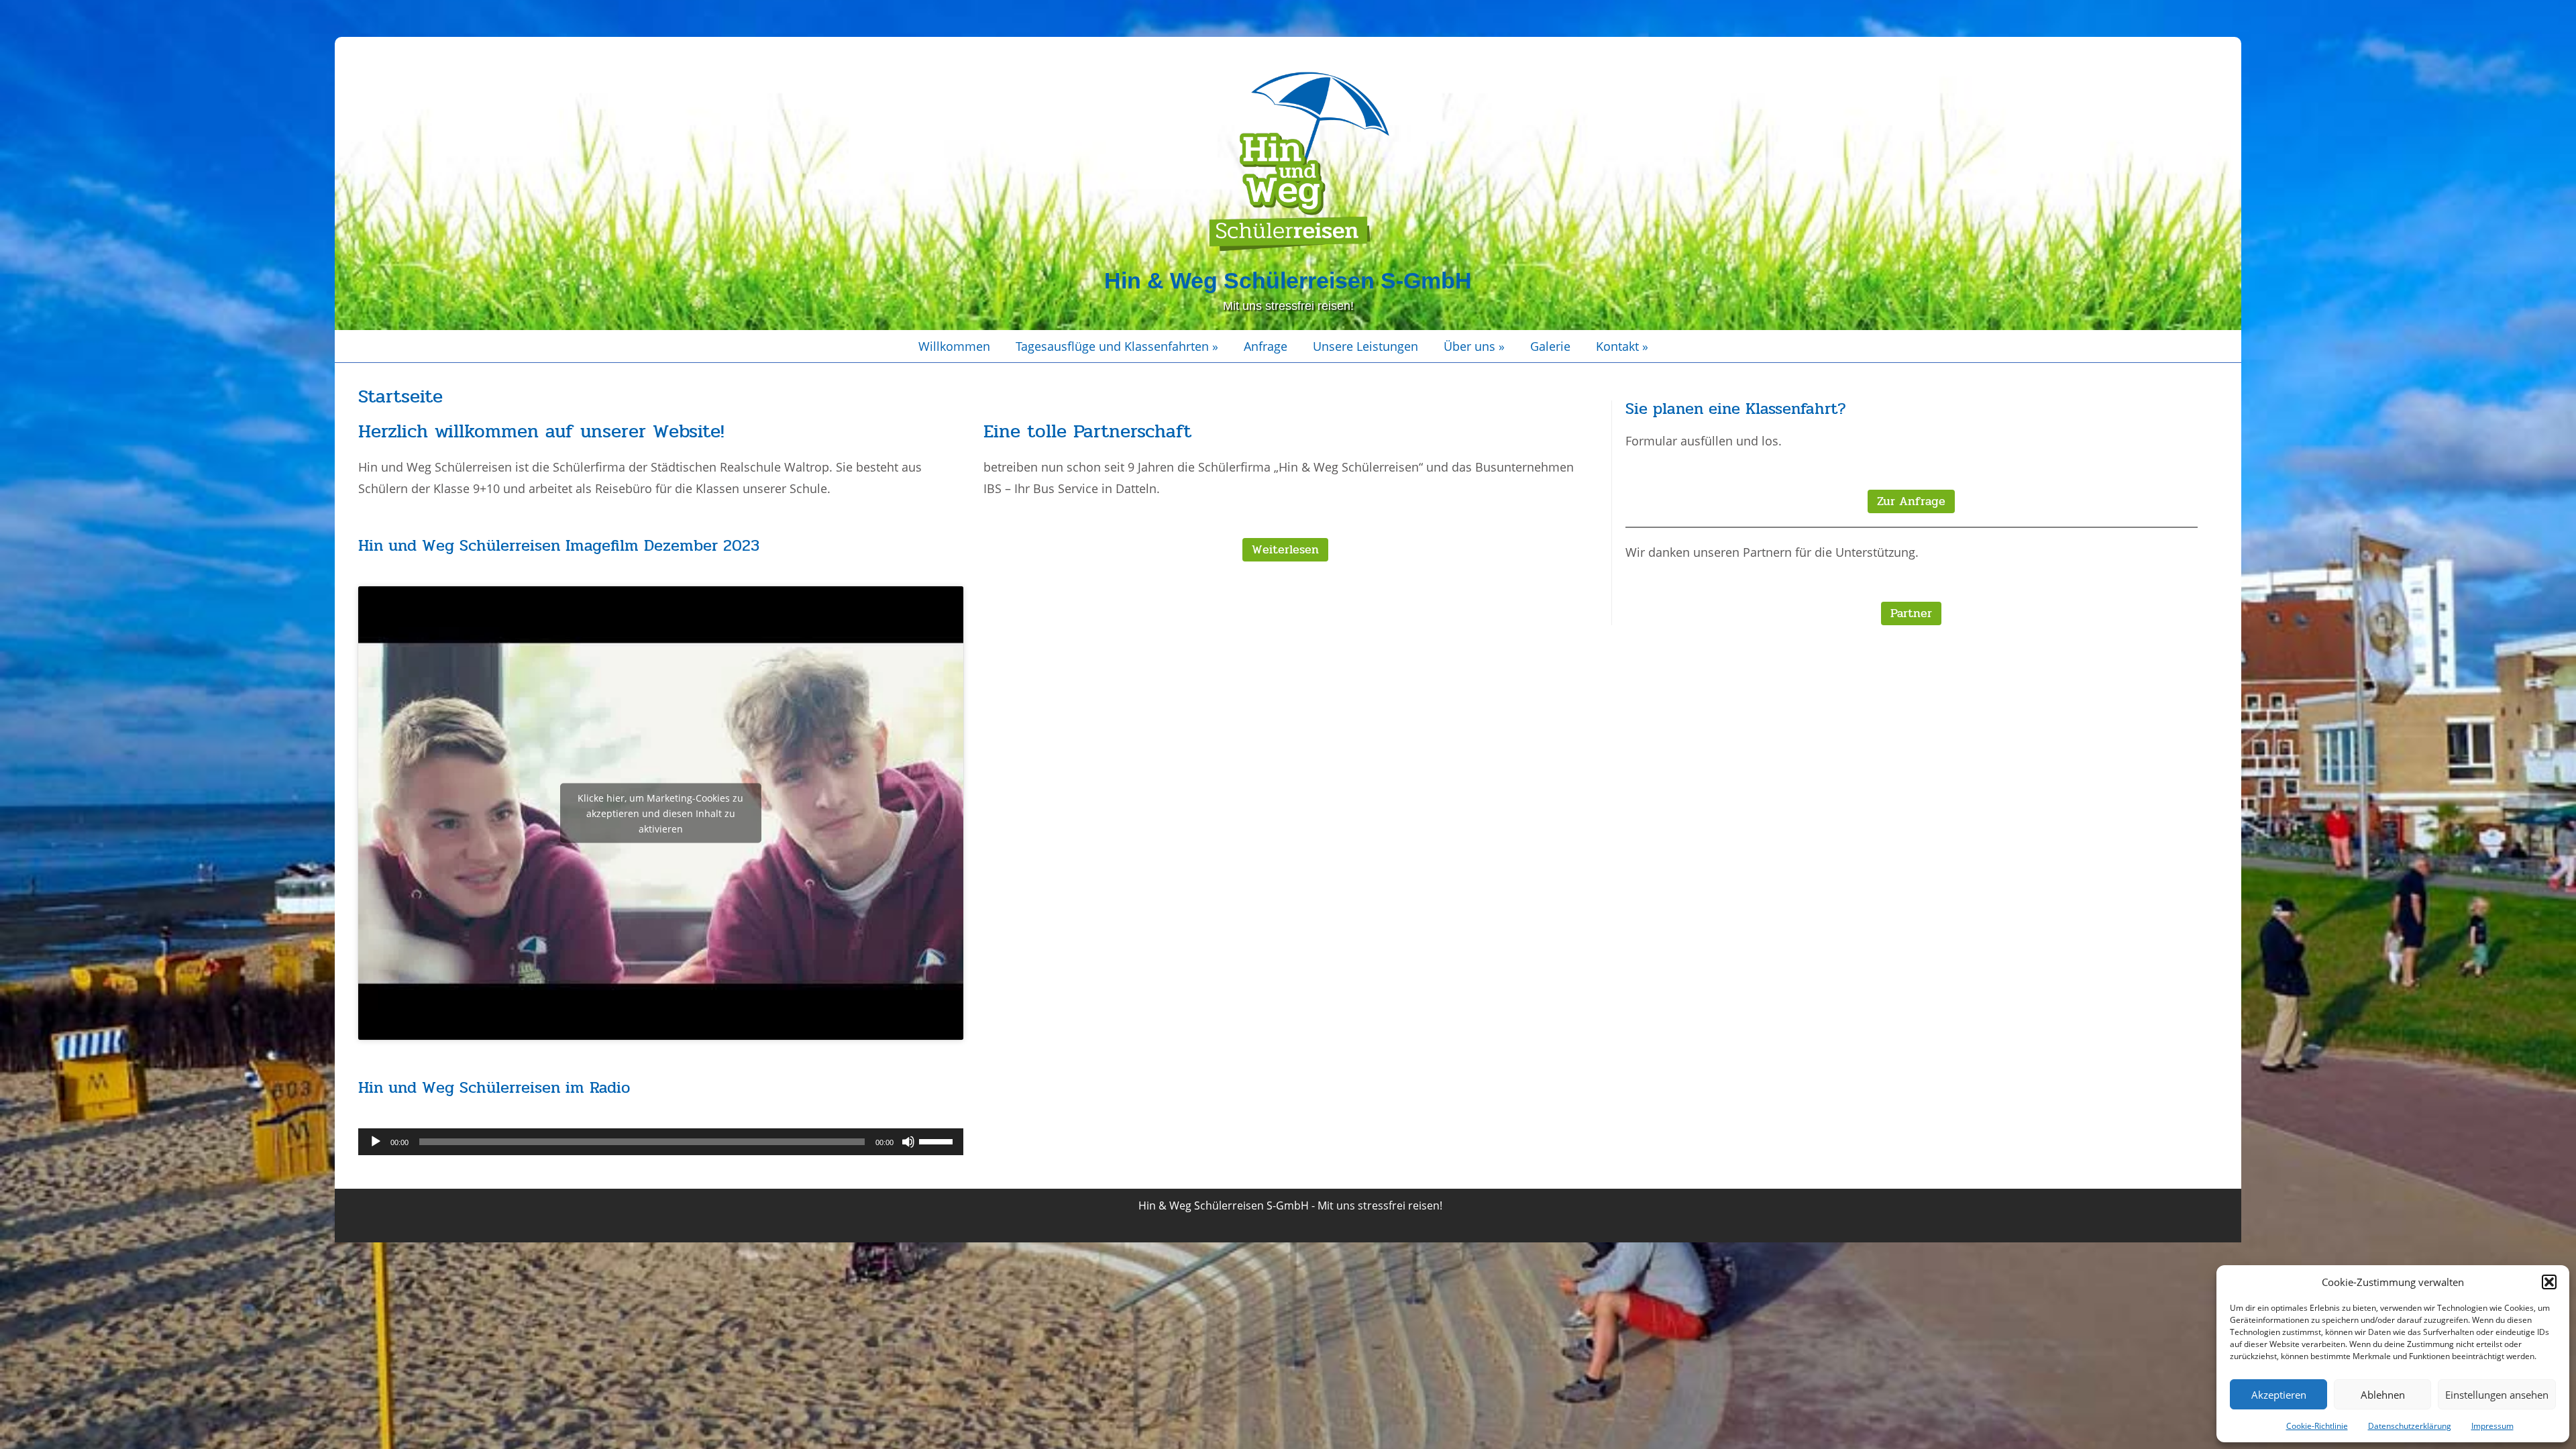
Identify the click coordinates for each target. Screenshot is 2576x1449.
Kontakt (1622, 346)
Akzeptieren (2279, 1395)
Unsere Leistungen (1365, 346)
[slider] (938, 1140)
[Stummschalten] (908, 1142)
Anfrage (1266, 346)
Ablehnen (2383, 1395)
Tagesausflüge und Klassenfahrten (1117, 346)
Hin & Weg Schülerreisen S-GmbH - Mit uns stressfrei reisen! (1290, 1205)
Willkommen (954, 346)
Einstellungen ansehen (2497, 1395)
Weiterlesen (1285, 549)
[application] (660, 1142)
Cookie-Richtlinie (2317, 1426)
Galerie (1550, 346)
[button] (2549, 1282)
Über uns (1474, 346)
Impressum (2492, 1426)
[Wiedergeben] (376, 1142)
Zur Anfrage (1911, 501)
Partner (1911, 613)
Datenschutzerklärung (2410, 1426)
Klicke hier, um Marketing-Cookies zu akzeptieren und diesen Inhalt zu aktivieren (660, 813)
